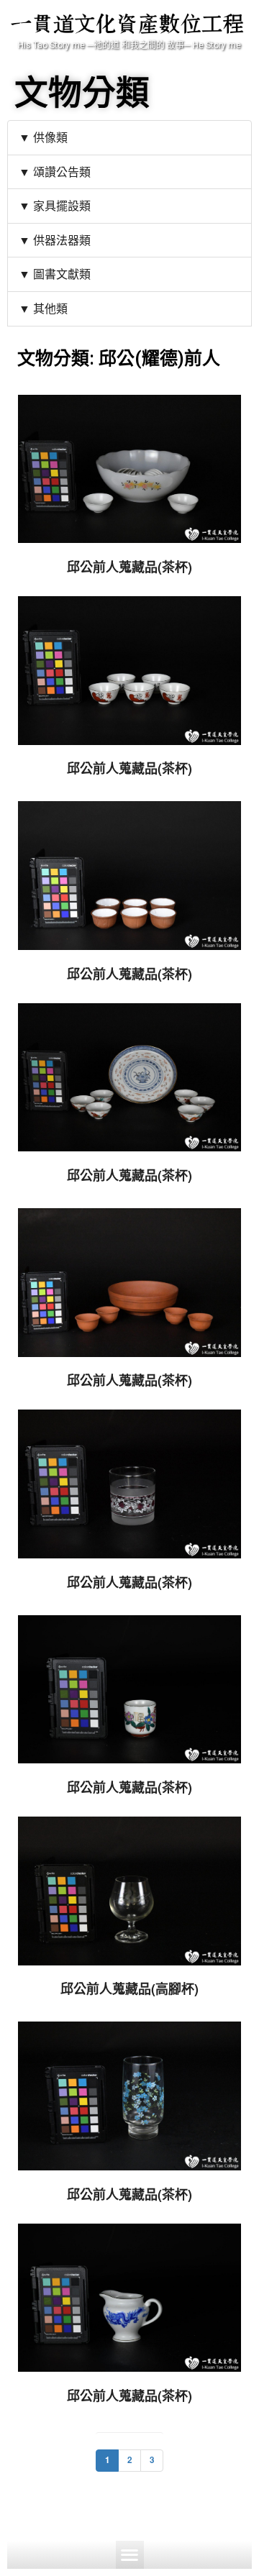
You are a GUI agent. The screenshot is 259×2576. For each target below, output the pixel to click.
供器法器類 (62, 240)
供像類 (50, 137)
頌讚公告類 (62, 172)
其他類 (50, 308)
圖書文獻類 (62, 274)
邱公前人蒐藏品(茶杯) (129, 567)
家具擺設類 (62, 205)
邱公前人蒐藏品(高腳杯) (129, 1988)
